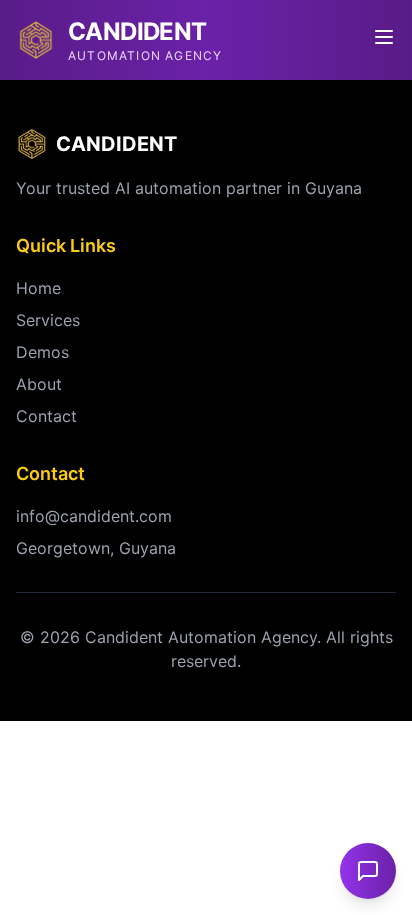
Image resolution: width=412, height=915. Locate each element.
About (39, 384)
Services (48, 320)
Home (38, 288)
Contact (46, 416)
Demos (42, 352)
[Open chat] (368, 871)
